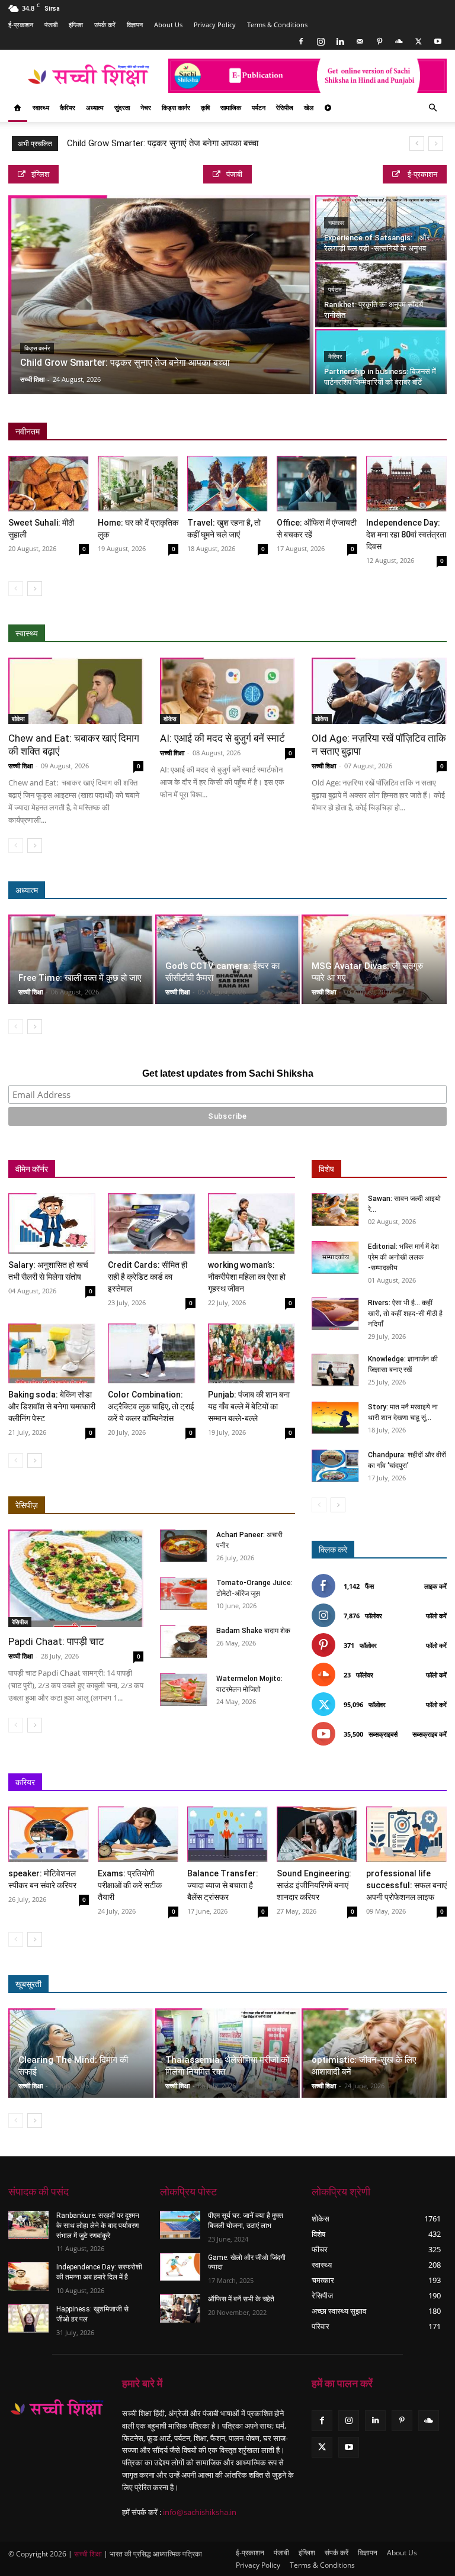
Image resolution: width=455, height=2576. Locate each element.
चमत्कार (336, 223)
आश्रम (347, 891)
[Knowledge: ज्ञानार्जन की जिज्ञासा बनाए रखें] (335, 1370)
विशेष (326, 1169)
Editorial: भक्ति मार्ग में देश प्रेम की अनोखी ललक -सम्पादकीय (403, 1257)
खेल (309, 107)
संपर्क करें (105, 25)
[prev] (417, 144)
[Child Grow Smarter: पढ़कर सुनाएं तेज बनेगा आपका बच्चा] (161, 295)
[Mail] (360, 41)
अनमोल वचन (272, 891)
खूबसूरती (28, 1984)
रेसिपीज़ (27, 1505)
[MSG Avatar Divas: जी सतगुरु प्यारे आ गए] (374, 959)
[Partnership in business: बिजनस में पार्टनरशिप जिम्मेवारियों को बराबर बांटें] (381, 362)
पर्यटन (259, 107)
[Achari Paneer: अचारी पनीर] (184, 1546)
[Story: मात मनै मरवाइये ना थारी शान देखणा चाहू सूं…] (335, 1418)
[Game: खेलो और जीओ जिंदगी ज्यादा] (180, 2267)
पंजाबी (51, 25)
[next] (436, 144)
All (214, 634)
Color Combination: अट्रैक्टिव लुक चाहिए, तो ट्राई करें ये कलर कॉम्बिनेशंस (151, 1406)
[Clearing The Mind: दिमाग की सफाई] (81, 2053)
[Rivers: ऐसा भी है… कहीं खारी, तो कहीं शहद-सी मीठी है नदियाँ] (335, 1314)
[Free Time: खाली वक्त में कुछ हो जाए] (81, 959)
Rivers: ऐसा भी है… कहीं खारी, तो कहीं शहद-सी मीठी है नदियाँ (405, 1313)
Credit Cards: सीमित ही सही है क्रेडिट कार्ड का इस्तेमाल (148, 1277)
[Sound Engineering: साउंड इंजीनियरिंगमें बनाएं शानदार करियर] (317, 1834)
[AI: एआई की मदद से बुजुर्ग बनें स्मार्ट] (227, 691)
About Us (168, 25)
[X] (418, 41)
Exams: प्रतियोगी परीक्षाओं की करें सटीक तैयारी (130, 1885)
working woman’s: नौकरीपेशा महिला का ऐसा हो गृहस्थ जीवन (247, 1277)
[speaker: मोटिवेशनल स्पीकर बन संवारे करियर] (49, 1834)
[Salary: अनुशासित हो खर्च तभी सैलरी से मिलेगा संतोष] (52, 1223)
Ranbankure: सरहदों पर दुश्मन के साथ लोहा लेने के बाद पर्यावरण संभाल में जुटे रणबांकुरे (98, 2226)
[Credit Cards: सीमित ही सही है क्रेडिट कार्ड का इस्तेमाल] (151, 1223)
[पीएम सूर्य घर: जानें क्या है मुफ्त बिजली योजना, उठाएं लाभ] (180, 2225)
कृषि (205, 107)
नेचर (146, 107)
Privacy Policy (215, 25)
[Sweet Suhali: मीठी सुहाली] (49, 484)
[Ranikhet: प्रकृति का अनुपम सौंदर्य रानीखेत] (381, 295)
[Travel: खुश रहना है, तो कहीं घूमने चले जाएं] (227, 484)
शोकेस (18, 719)
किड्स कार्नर (176, 107)
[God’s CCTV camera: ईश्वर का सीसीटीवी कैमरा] (228, 959)
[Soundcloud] (399, 41)
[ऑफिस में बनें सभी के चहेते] (180, 2308)
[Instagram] (321, 41)
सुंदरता (122, 107)
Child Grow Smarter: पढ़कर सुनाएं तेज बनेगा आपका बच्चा (163, 143)
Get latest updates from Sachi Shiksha (228, 1073)
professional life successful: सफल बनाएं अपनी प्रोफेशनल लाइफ (406, 1885)
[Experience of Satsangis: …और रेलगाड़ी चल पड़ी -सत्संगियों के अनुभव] (381, 228)
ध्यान (313, 891)
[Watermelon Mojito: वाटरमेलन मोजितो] (184, 1690)
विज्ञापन (135, 25)
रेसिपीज (285, 107)
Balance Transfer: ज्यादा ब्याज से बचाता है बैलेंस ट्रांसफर (223, 1885)
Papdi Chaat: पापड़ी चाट (56, 1641)
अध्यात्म (95, 107)
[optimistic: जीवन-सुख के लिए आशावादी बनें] (374, 2053)
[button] (432, 108)
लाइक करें (435, 1586)
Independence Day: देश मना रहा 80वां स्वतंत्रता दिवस (406, 534)
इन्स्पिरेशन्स (284, 1783)
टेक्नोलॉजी (378, 1783)
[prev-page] (16, 589)
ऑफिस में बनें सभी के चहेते (241, 2299)
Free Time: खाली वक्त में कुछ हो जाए (80, 978)
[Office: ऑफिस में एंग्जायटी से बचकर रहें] (317, 484)
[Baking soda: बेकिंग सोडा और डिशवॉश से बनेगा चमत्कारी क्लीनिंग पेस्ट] (52, 1353)
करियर (25, 1782)
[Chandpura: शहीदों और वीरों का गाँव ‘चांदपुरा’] (335, 1466)
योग (387, 634)
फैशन (385, 1984)
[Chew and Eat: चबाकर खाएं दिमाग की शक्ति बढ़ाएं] (76, 691)
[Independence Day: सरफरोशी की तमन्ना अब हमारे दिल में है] (28, 2276)
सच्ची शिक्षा (32, 379)
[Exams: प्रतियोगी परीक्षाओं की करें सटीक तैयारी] (138, 1834)
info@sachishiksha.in (200, 2512)
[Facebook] (301, 41)
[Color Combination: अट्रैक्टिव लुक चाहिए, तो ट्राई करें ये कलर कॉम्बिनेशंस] (151, 1353)
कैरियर (68, 107)
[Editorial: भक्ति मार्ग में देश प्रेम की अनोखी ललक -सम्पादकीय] (335, 1258)
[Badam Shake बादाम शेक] (184, 1642)
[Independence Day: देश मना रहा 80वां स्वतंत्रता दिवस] (406, 484)
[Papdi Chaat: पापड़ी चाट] (76, 1578)
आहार (317, 634)
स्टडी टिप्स (332, 1783)
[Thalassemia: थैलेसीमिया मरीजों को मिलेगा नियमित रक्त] (228, 2053)
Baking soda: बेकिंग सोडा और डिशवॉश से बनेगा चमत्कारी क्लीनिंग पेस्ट (52, 1406)
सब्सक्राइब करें (430, 1734)
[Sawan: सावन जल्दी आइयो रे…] (335, 1210)
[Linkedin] (340, 41)
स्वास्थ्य (41, 107)
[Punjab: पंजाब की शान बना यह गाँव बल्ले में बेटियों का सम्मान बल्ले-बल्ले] (251, 1353)
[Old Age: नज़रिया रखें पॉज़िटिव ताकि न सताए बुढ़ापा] (379, 691)
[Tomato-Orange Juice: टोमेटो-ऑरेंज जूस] (184, 1594)
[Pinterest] (379, 41)
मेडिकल (353, 634)
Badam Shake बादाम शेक (253, 1631)
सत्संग (384, 891)
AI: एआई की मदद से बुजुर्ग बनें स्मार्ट (222, 738)
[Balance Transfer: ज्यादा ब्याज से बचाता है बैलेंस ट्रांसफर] (227, 1834)
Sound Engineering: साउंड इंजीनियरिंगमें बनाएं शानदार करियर (314, 1885)
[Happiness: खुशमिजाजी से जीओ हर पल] (28, 2319)
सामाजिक (231, 107)
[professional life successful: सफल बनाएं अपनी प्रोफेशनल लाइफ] (406, 1834)
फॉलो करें (436, 1616)
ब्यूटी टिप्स (292, 1984)
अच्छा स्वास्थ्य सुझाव (264, 634)
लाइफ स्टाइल (341, 1984)
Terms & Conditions (277, 25)
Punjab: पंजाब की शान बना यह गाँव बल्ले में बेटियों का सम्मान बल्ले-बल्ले (249, 1406)
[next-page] (35, 589)
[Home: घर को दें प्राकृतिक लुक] (138, 484)
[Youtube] (438, 41)
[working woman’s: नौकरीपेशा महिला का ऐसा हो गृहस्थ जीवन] (251, 1223)
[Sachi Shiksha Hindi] (57, 2408)
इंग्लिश (76, 25)
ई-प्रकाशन (21, 25)
